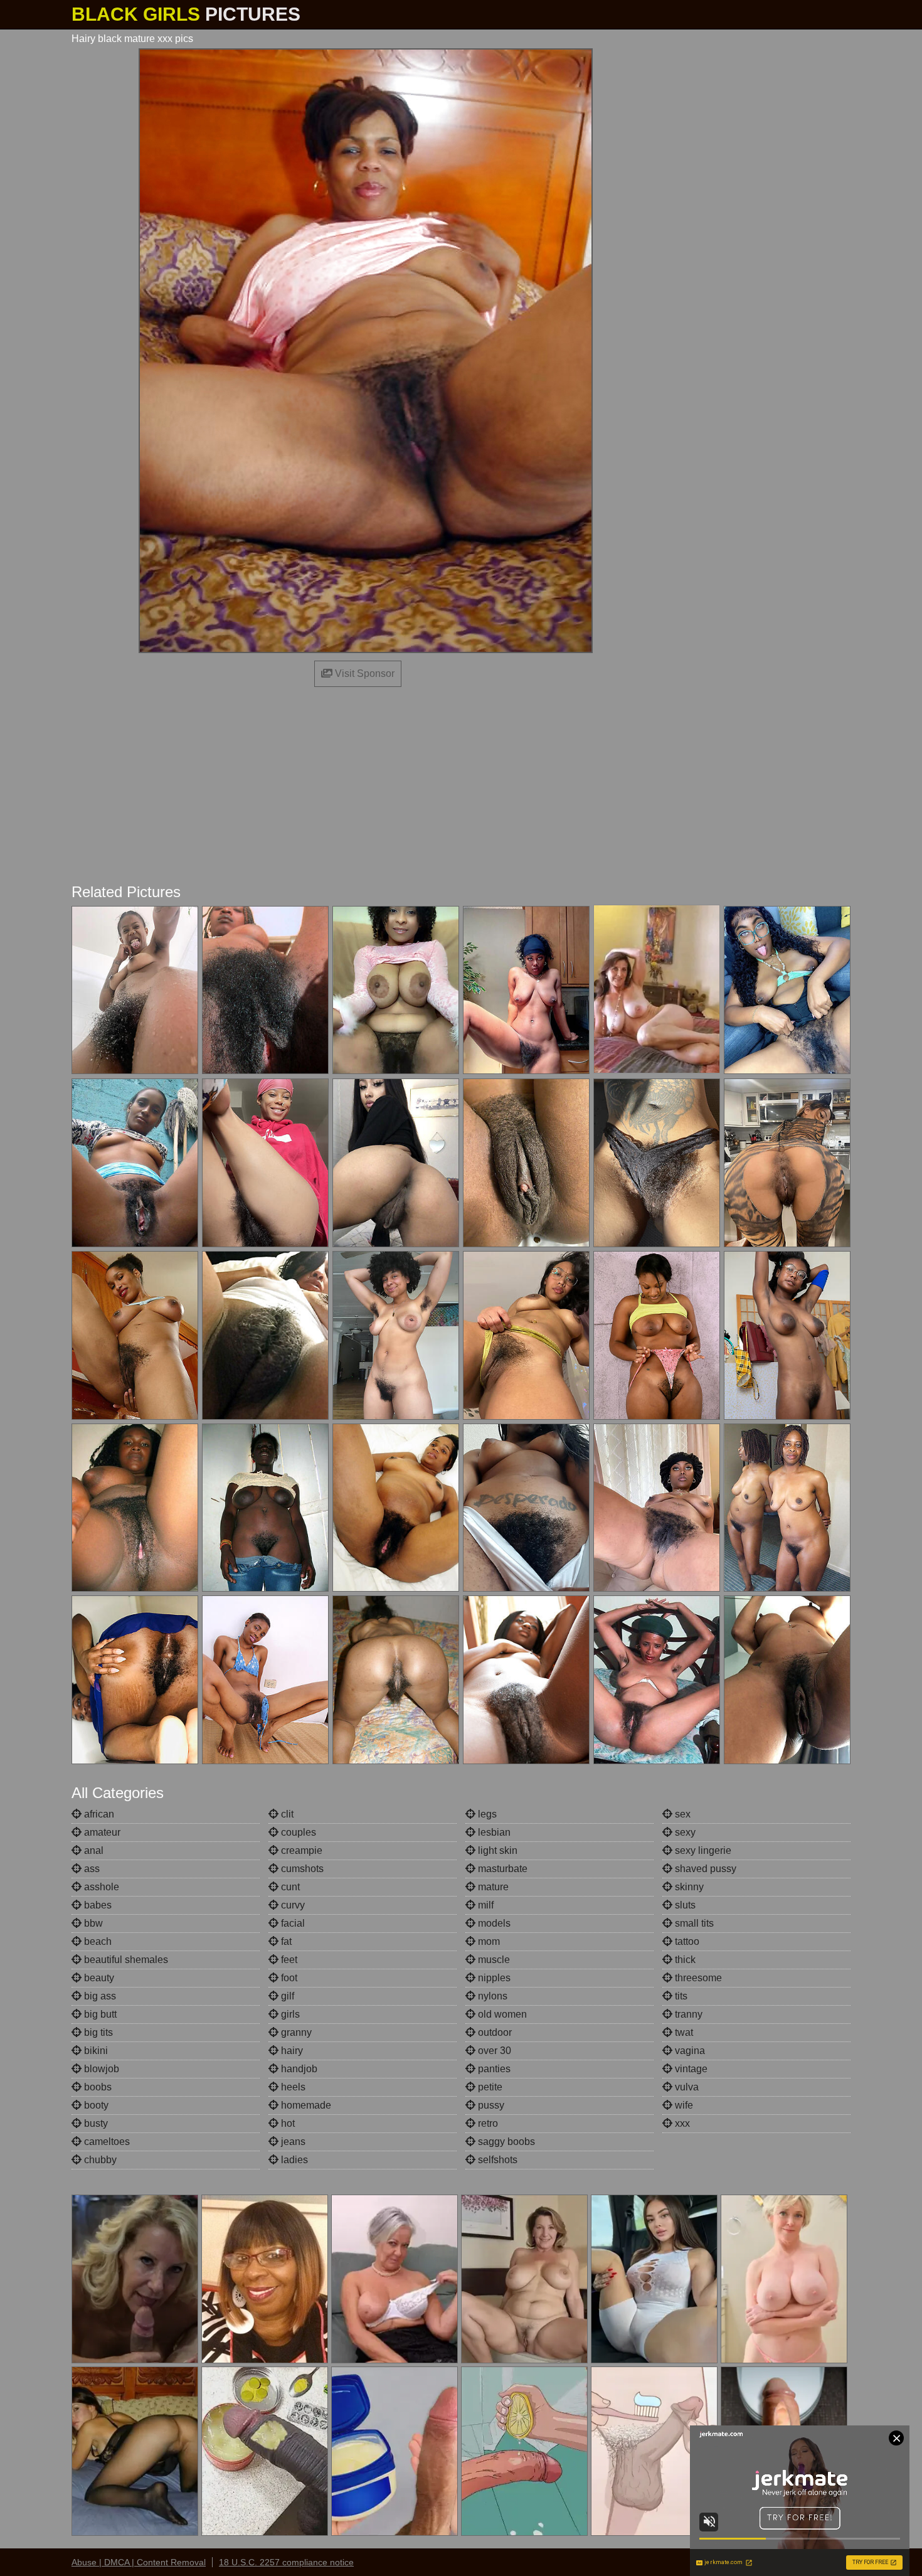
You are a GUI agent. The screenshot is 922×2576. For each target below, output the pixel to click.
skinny (688, 1887)
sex (681, 1814)
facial (292, 1923)
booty (95, 2105)
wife (683, 2105)
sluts (684, 1905)
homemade (305, 2105)
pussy (490, 2105)
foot (288, 1978)
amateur (101, 1832)
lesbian (493, 1832)
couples (297, 1832)
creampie (300, 1850)
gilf (286, 1996)
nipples (493, 1978)
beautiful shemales (125, 1960)
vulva (686, 2087)
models (493, 1923)
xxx (681, 2123)
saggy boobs (505, 2142)
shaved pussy (704, 1869)
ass (91, 1869)
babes (97, 1905)
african (98, 1814)
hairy (291, 2051)
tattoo (686, 1941)
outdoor (494, 2032)
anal (93, 1850)
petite (489, 2087)
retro (487, 2123)
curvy (292, 1905)
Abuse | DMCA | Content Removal (139, 2562)
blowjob (100, 2069)
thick (684, 1960)
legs (486, 1814)
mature (492, 1887)
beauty (98, 1978)
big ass (99, 1996)
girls (289, 2014)
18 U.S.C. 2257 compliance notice (286, 2562)
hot (287, 2123)
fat (285, 1941)
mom (488, 1941)
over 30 (493, 2051)
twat (683, 2032)
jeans (292, 2142)
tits (680, 1996)
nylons (491, 1996)
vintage (690, 2069)
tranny (687, 2014)
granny (295, 2032)
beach (97, 1941)
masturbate (501, 1869)
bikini (95, 2051)
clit (286, 1814)
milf (485, 1905)
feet (288, 1960)
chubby (99, 2160)
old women (501, 2014)
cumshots (301, 1869)
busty (95, 2123)
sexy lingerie (702, 1850)
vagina (689, 2051)
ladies (293, 2160)
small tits (693, 1923)
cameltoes (106, 2142)
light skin (496, 1850)
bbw (92, 1923)
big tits (97, 2032)
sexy (684, 1832)
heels (292, 2087)
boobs (97, 2087)
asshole (100, 1887)
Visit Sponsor (363, 673)
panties (493, 2069)
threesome (697, 1978)
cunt (289, 1887)
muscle (493, 1960)
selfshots (496, 2160)
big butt (99, 2014)
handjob (298, 2069)
